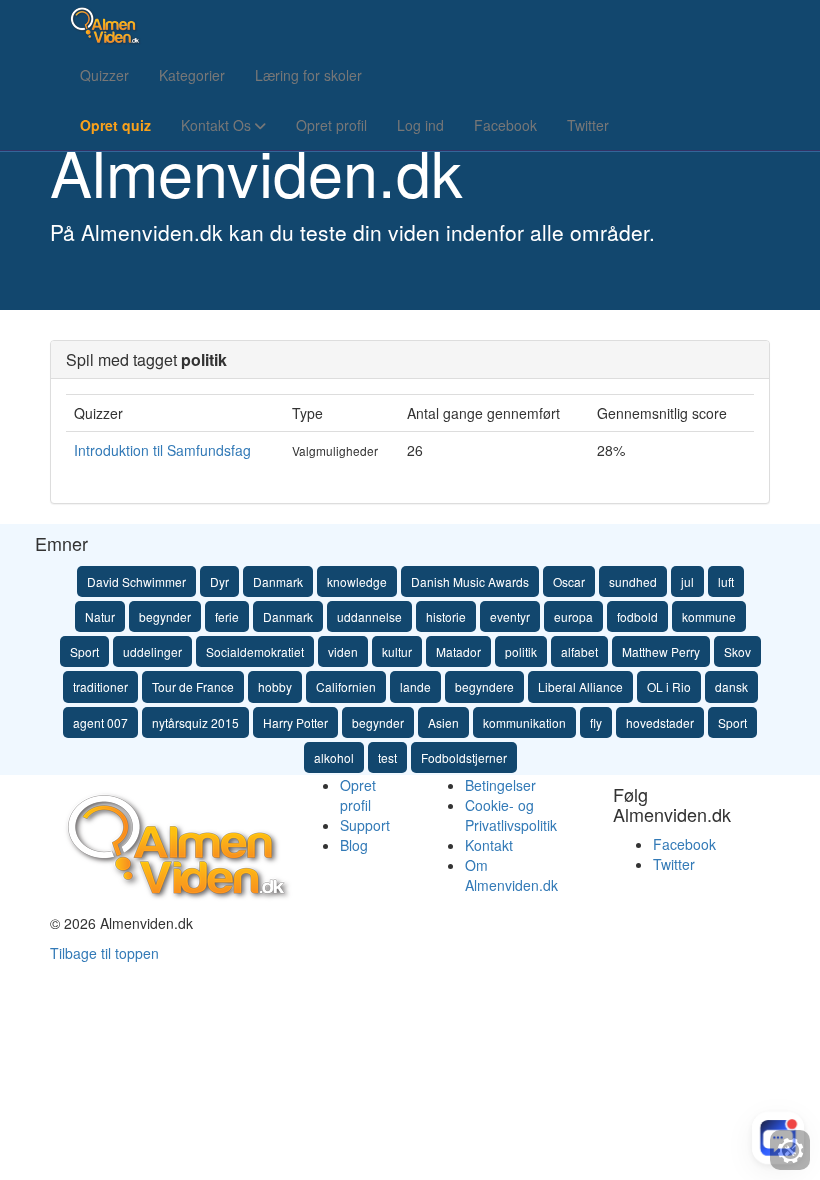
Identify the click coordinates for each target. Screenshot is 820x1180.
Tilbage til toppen (104, 953)
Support (365, 825)
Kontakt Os (218, 125)
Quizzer (104, 75)
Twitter (588, 125)
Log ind (420, 125)
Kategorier (192, 75)
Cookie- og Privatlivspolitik (511, 815)
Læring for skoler (308, 75)
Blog (354, 845)
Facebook (505, 125)
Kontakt (489, 845)
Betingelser (500, 785)
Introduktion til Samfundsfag (162, 450)
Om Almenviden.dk (511, 875)
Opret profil (331, 125)
